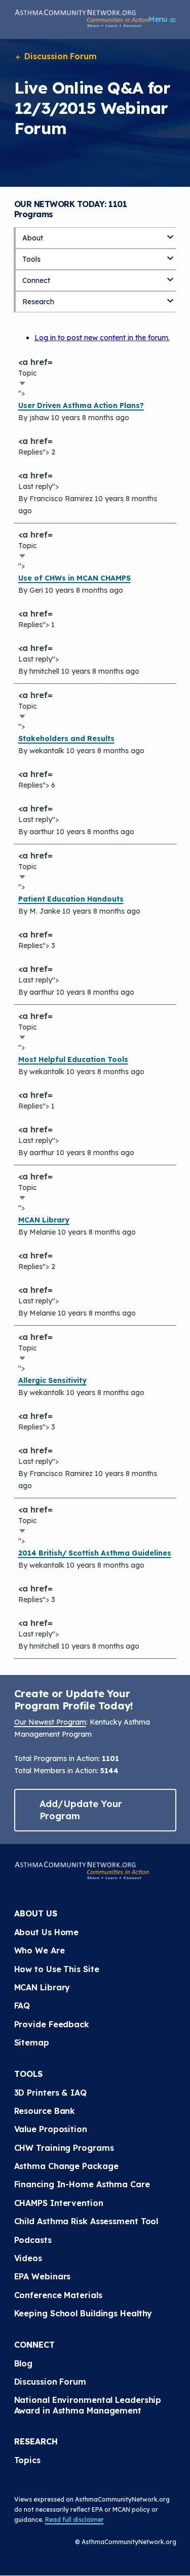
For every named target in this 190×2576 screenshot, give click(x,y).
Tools (31, 259)
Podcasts (33, 2240)
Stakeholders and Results (66, 739)
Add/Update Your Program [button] (81, 1810)
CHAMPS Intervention (59, 2203)
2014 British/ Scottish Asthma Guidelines (95, 1553)
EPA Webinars (43, 2276)
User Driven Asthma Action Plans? (81, 405)
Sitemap (32, 2042)
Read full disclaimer (74, 2520)
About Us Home (47, 1932)
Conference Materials (58, 2295)
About (33, 238)
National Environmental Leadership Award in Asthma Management (89, 2405)
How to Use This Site (57, 1969)
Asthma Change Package (66, 2166)
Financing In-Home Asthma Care (82, 2184)
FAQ (22, 2006)
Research (38, 302)
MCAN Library (44, 1220)
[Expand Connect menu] (170, 276)
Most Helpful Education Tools (73, 1059)
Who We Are (40, 1950)
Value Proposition (51, 2129)
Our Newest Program (50, 1722)
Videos (28, 2258)
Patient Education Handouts (71, 899)
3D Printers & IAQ (50, 2093)
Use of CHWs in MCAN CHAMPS (74, 578)
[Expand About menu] (170, 233)
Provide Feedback (52, 2024)
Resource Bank (45, 2111)
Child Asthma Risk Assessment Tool (86, 2221)
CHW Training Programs (64, 2148)
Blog (24, 2363)
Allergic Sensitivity (52, 1380)
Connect (36, 280)
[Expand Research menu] (170, 297)
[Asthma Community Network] (82, 18)
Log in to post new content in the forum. (102, 338)
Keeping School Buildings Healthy (83, 2313)
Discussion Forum (60, 56)
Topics (27, 2460)
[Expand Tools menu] (170, 255)
